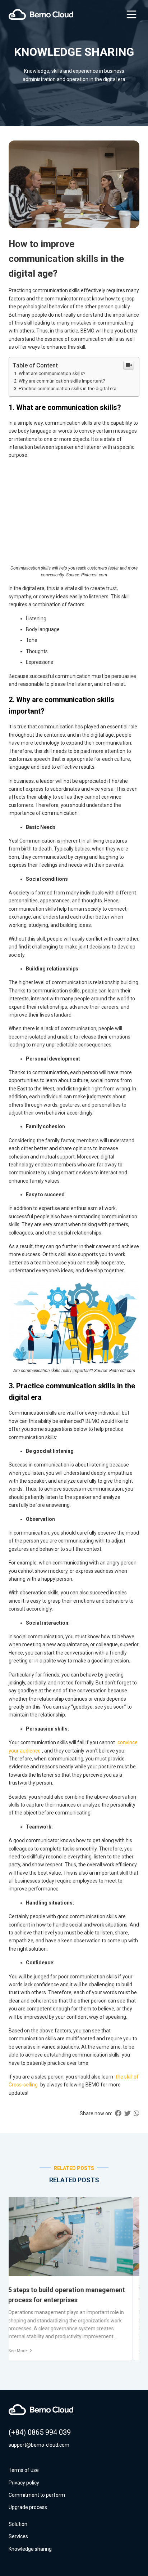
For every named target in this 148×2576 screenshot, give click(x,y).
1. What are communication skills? (50, 373)
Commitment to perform (37, 2495)
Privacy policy (24, 2483)
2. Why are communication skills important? (60, 381)
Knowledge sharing (30, 2549)
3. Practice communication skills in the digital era (65, 389)
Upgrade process (28, 2507)
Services (18, 2536)
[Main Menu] (131, 14)
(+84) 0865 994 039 (40, 2432)
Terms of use (24, 2470)
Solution (18, 2524)
